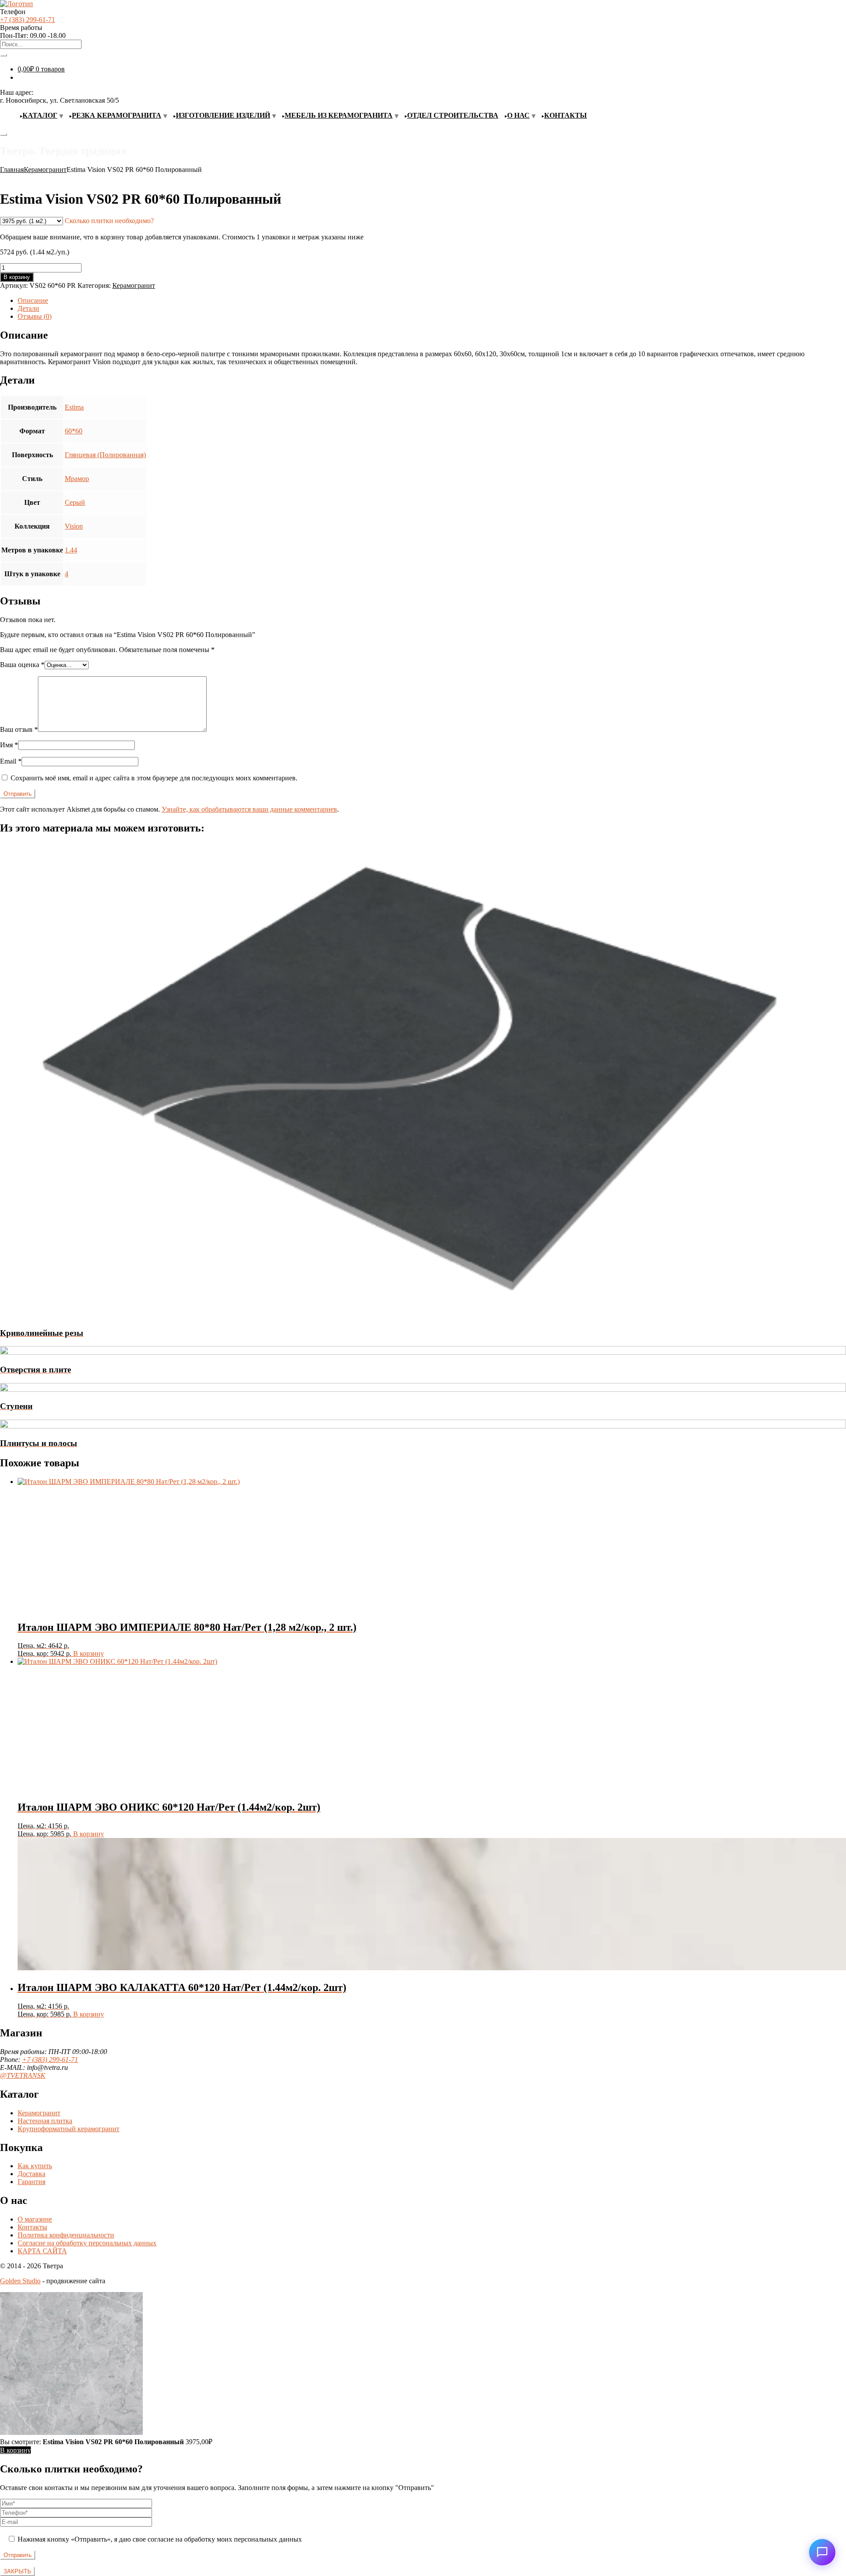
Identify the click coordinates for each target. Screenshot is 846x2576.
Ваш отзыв (19, 729)
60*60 (74, 431)
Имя (9, 745)
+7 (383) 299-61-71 (28, 20)
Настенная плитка (45, 2121)
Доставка (32, 2174)
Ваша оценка (22, 665)
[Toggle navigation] (4, 134)
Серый (75, 502)
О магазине (35, 2219)
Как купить (35, 2166)
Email (11, 761)
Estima (74, 407)
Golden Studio (20, 2281)
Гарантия (32, 2182)
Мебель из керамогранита (339, 115)
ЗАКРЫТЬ (17, 2571)
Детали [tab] (28, 308)
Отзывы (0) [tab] (35, 316)
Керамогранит (45, 170)
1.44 (71, 550)
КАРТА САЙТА (42, 2251)
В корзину (17, 277)
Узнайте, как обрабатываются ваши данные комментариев (249, 809)
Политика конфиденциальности (66, 2235)
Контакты (566, 115)
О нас (518, 115)
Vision (74, 526)
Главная (12, 170)
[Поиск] (4, 55)
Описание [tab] (33, 300)
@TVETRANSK (23, 2075)
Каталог (40, 115)
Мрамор (77, 479)
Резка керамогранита (117, 115)
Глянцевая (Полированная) (105, 455)
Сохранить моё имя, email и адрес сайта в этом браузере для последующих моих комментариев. (154, 778)
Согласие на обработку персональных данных (87, 2243)
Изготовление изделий (223, 115)
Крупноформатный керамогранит (69, 2129)
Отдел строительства (453, 115)
